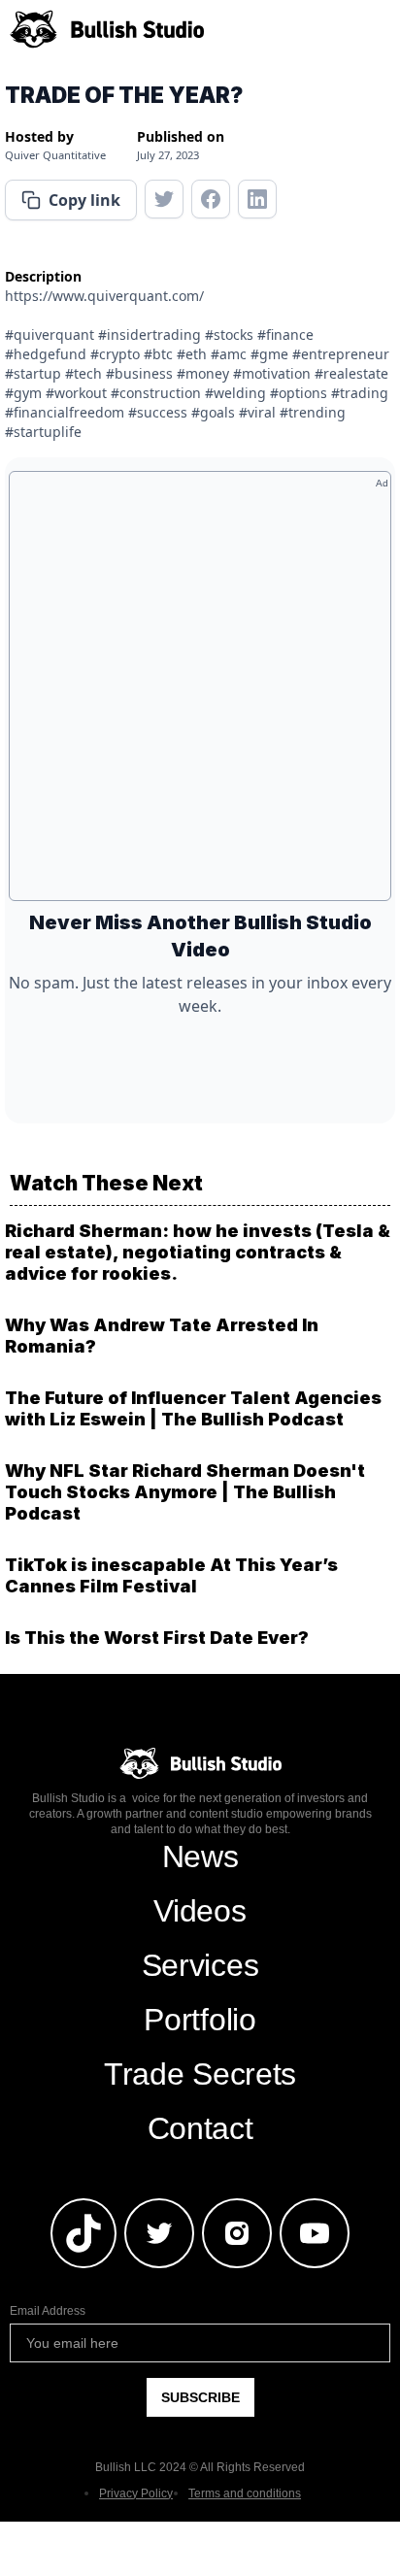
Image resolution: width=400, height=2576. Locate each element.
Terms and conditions (245, 2493)
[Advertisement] (200, 693)
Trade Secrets (200, 2074)
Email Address (48, 2311)
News (200, 1857)
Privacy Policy (136, 2493)
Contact (200, 2128)
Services (200, 1965)
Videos (200, 1911)
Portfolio (200, 2020)
